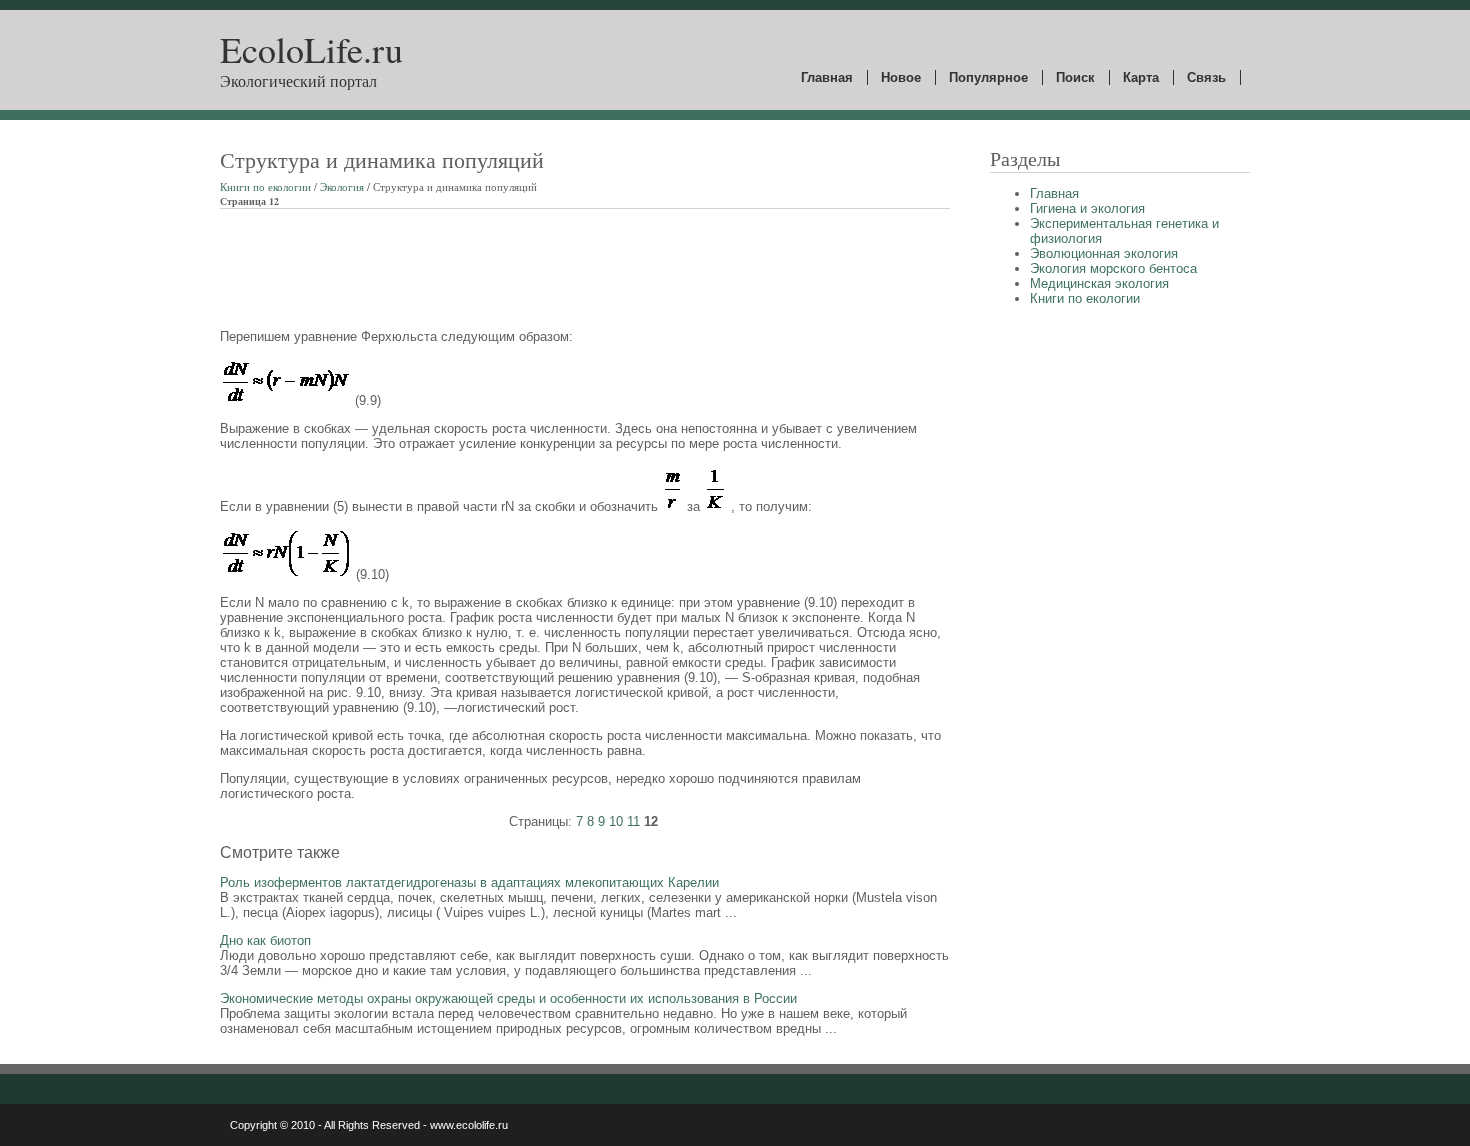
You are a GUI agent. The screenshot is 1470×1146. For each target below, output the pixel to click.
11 (633, 821)
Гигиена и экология (1087, 208)
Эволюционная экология (1104, 253)
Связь (1206, 77)
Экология (342, 186)
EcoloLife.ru (311, 49)
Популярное (988, 77)
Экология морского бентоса (1113, 268)
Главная (827, 77)
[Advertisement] (584, 269)
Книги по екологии (265, 186)
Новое (901, 77)
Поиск (1075, 77)
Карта (1141, 77)
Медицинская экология (1099, 283)
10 (616, 821)
